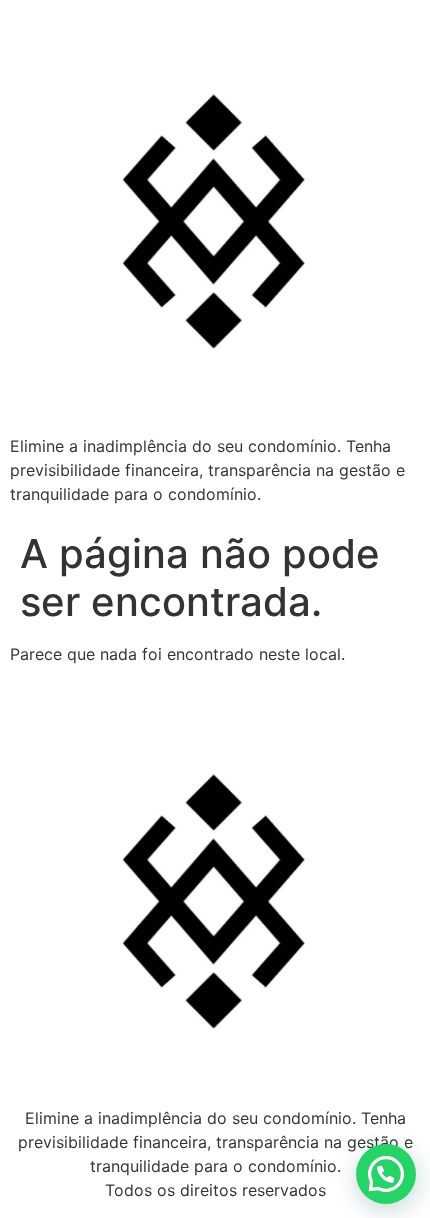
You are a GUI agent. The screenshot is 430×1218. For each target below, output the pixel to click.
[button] (386, 1174)
